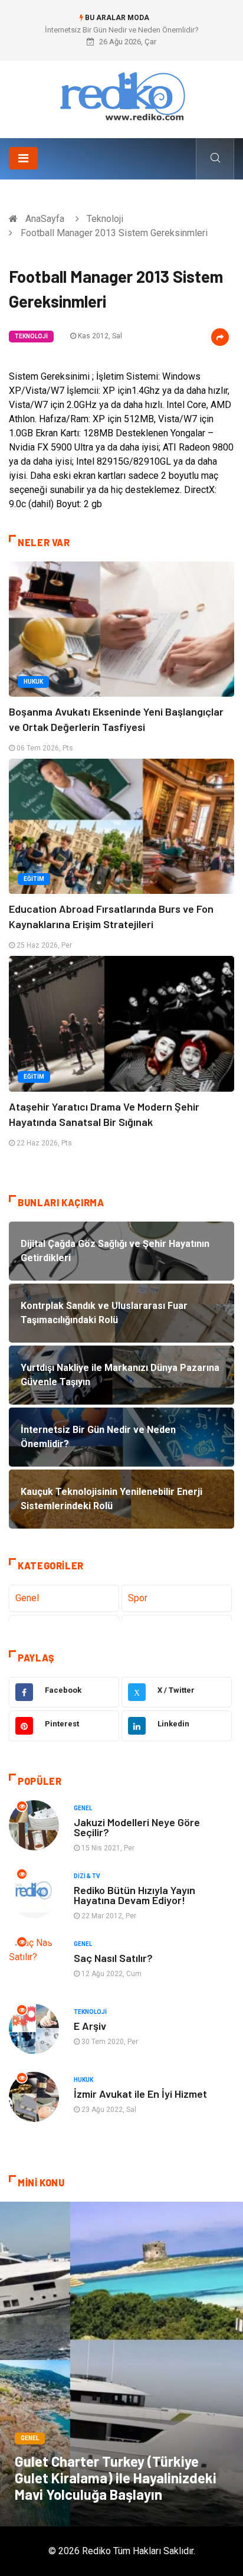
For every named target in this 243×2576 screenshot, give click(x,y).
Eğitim (34, 879)
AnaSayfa (45, 219)
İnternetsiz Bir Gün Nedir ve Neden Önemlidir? (122, 30)
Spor (138, 1598)
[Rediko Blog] (121, 95)
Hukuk (33, 682)
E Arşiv (90, 2026)
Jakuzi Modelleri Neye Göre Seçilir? (137, 1827)
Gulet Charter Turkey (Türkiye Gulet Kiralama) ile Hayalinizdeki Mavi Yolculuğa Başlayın (116, 2478)
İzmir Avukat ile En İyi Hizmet (140, 2094)
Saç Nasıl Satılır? (113, 1958)
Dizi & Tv (87, 1876)
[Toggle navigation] (23, 158)
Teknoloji (105, 219)
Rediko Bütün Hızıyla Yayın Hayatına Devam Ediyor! (134, 1895)
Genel (27, 1598)
